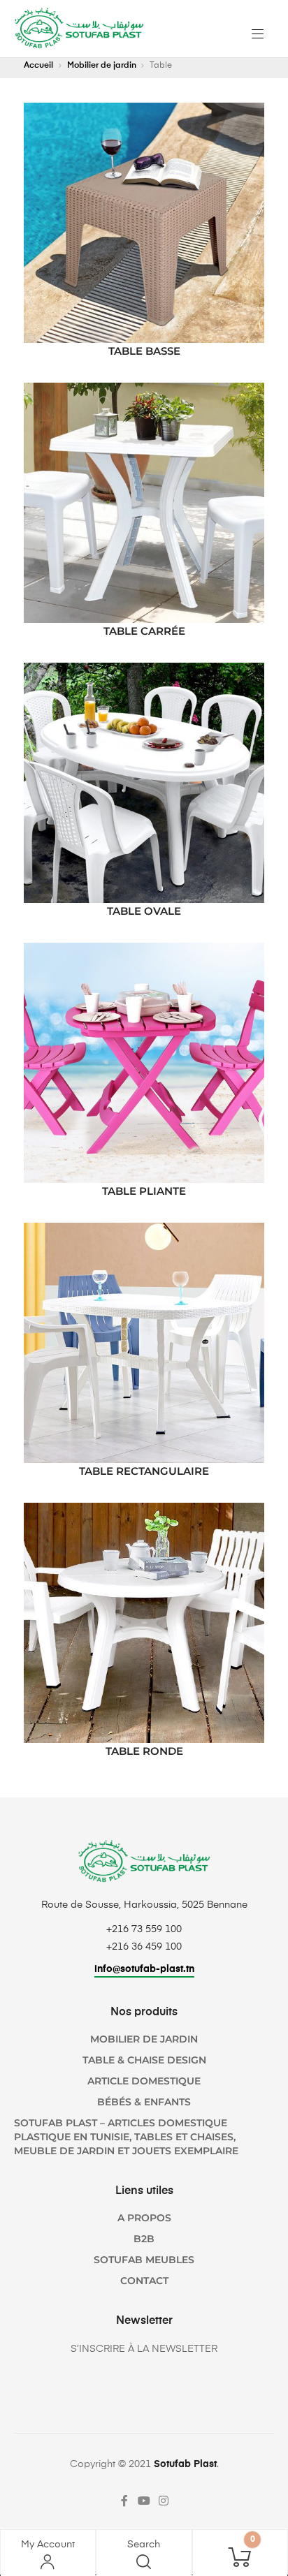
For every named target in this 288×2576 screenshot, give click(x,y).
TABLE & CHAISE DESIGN (144, 2060)
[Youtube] (144, 2501)
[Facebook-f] (124, 2501)
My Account (48, 2545)
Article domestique (144, 2081)
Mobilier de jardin (102, 66)
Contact (144, 2281)
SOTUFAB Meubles (144, 2260)
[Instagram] (164, 2501)
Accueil (38, 66)
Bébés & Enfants (144, 2102)
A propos (144, 2218)
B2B (144, 2239)
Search (144, 2545)
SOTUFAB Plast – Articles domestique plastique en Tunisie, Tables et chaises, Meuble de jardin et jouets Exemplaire (126, 2137)
